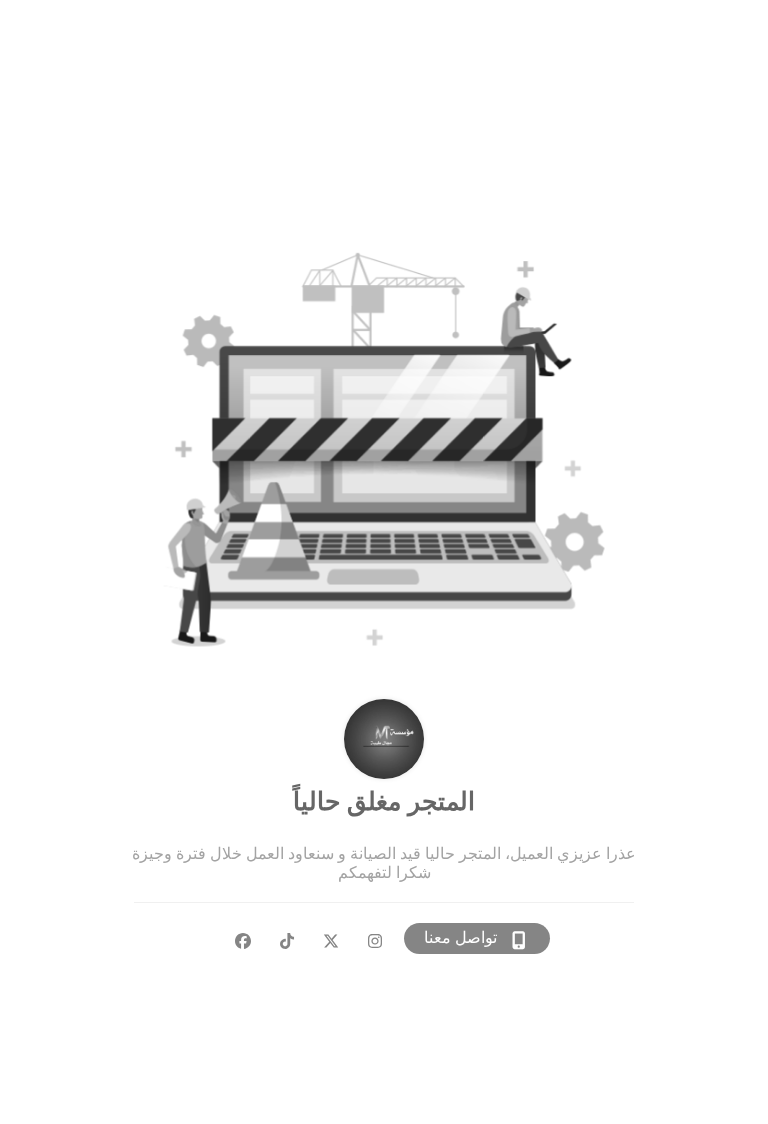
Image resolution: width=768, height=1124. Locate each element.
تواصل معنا (460, 937)
